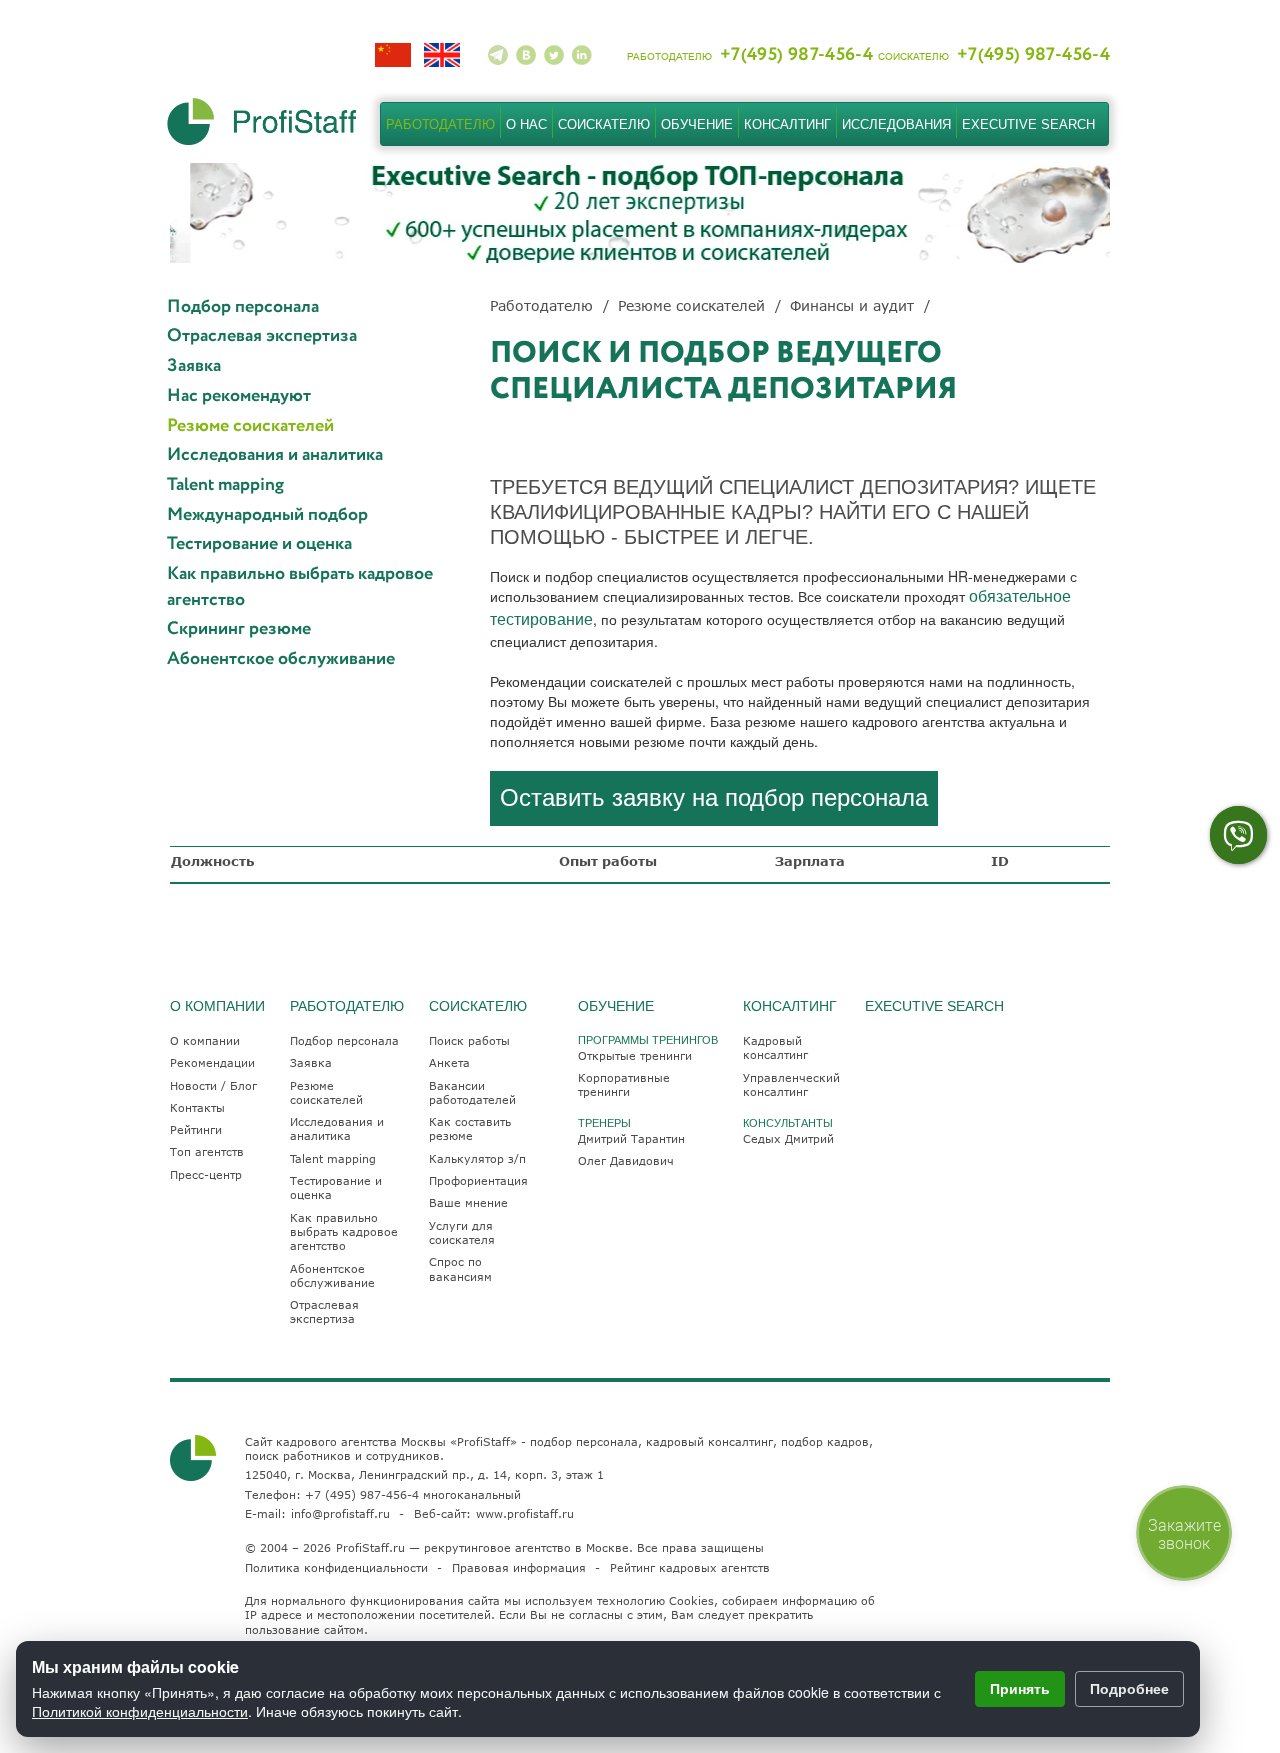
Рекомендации (212, 1062)
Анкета (449, 1062)
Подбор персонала (243, 307)
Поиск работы (469, 1040)
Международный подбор (267, 515)
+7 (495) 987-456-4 (362, 1494)
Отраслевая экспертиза (262, 336)
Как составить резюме (470, 1128)
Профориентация (478, 1180)
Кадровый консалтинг (775, 1047)
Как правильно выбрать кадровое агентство (300, 587)
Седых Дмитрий (788, 1138)
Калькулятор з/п (477, 1158)
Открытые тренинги (635, 1055)
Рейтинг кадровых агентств (690, 1567)
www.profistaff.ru (525, 1513)
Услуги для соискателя (462, 1232)
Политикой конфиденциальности (140, 1711)
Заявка (194, 366)
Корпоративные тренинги (624, 1084)
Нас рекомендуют (239, 396)
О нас (526, 124)
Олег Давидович (626, 1160)
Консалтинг (787, 124)
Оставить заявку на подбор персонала (714, 797)
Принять (1020, 1688)
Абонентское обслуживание (281, 659)
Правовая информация (519, 1567)
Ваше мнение (468, 1202)
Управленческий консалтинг (791, 1084)
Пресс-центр (206, 1174)
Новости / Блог (213, 1085)
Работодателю (440, 124)
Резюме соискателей (250, 426)
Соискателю (604, 124)
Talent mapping (225, 485)
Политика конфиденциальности (336, 1567)
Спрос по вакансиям (460, 1268)
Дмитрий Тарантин (631, 1138)
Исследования (896, 124)
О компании (205, 1040)
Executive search (1028, 124)
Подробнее (1129, 1688)
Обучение (697, 124)
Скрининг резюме (239, 629)
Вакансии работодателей (472, 1092)
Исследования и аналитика (275, 455)
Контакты (197, 1107)
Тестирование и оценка (259, 544)
